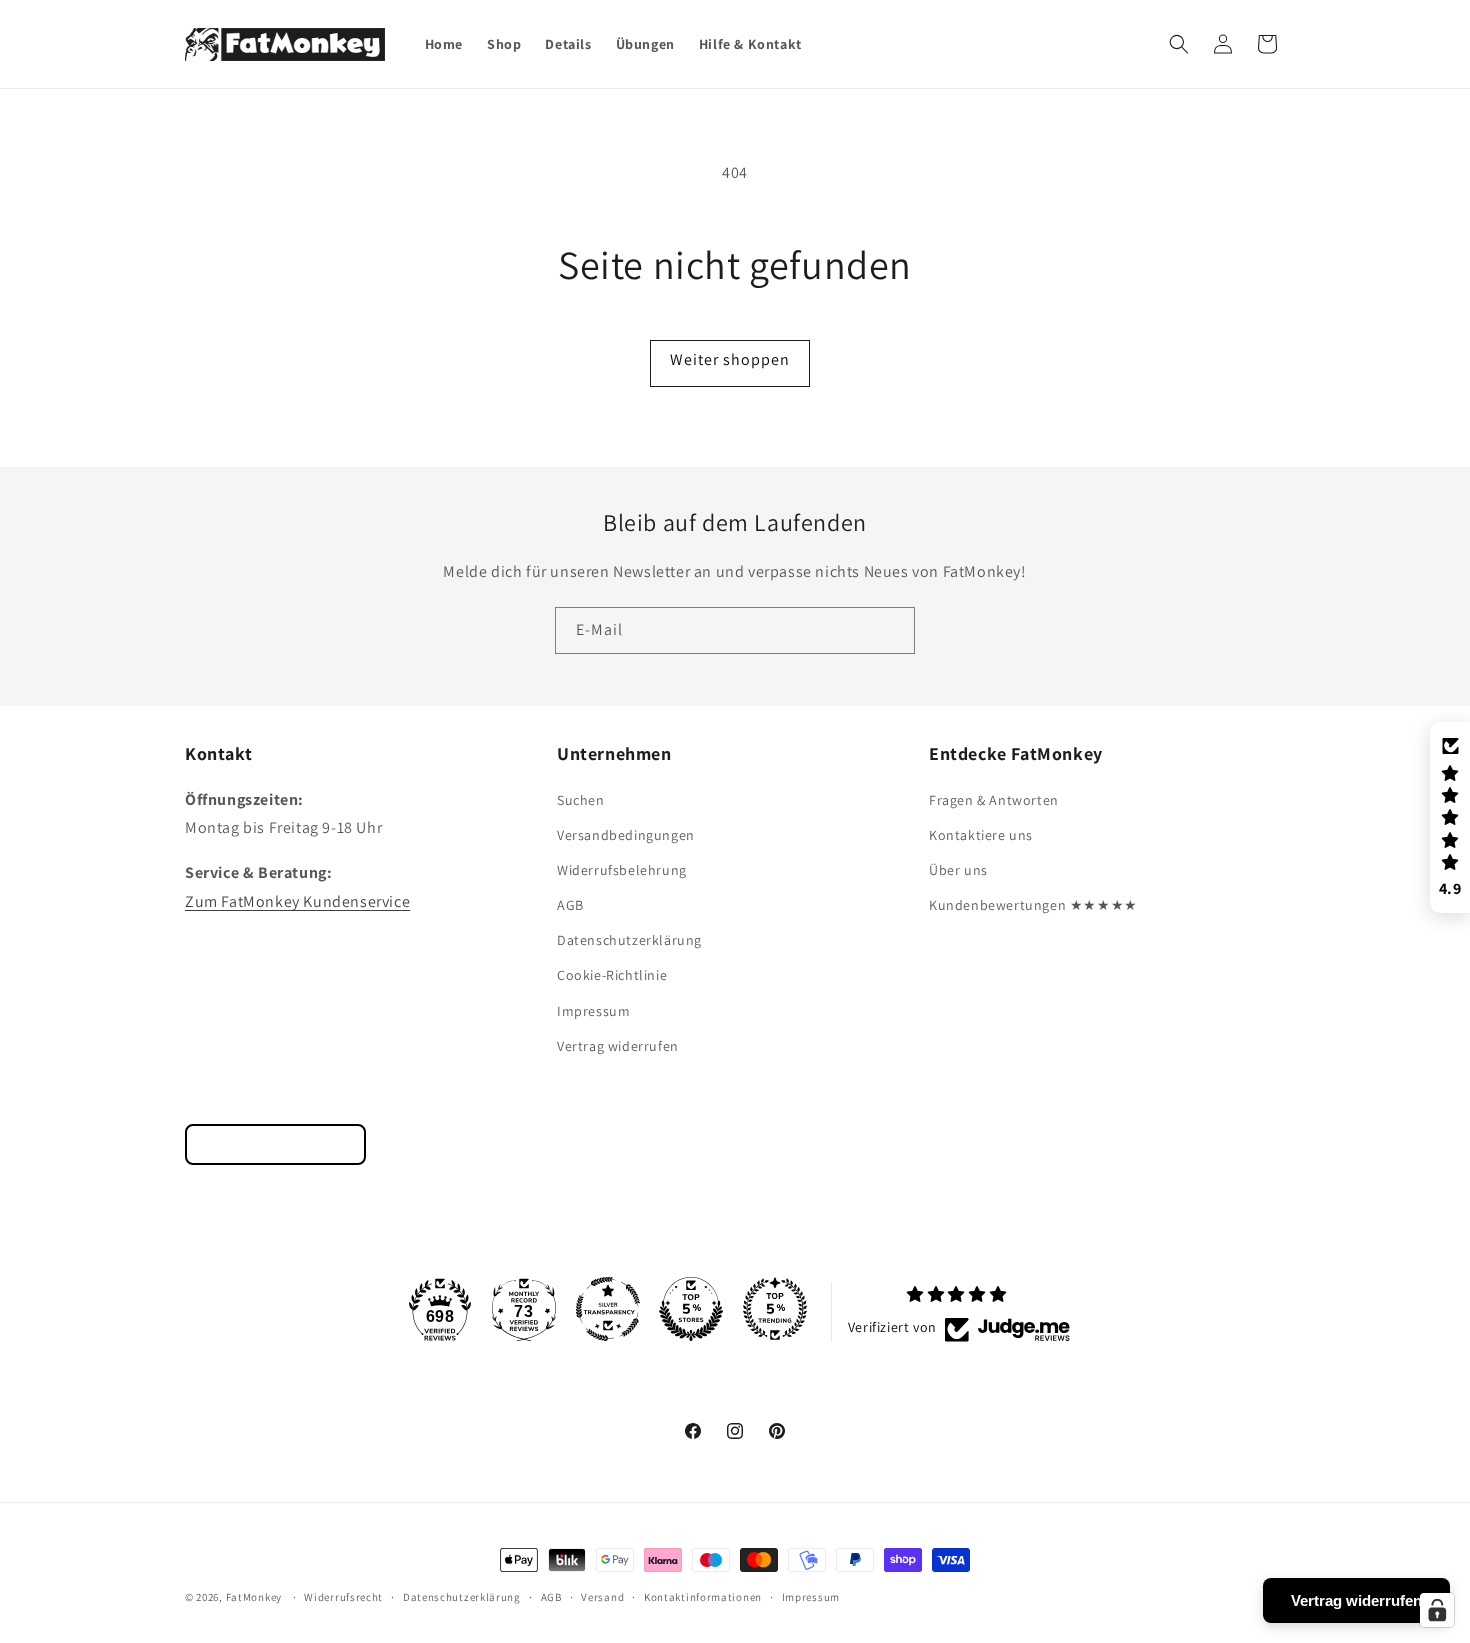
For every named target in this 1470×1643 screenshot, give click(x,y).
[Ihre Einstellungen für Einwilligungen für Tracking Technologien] (1437, 1610)
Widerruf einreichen (275, 1144)
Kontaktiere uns (981, 835)
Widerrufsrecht (343, 1596)
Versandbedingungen (626, 835)
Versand (602, 1596)
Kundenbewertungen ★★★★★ (1033, 905)
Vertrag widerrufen (618, 1046)
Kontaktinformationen (703, 1596)
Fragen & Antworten (994, 800)
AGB (570, 905)
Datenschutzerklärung (629, 940)
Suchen (581, 800)
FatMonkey (254, 1597)
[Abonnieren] (892, 630)
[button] (1179, 44)
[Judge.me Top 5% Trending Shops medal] (775, 1309)
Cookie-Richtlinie (612, 976)
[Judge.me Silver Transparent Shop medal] (608, 1309)
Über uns (958, 870)
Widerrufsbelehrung (622, 870)
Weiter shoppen (730, 359)
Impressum (593, 1011)
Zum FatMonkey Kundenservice (297, 901)
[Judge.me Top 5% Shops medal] (691, 1309)
